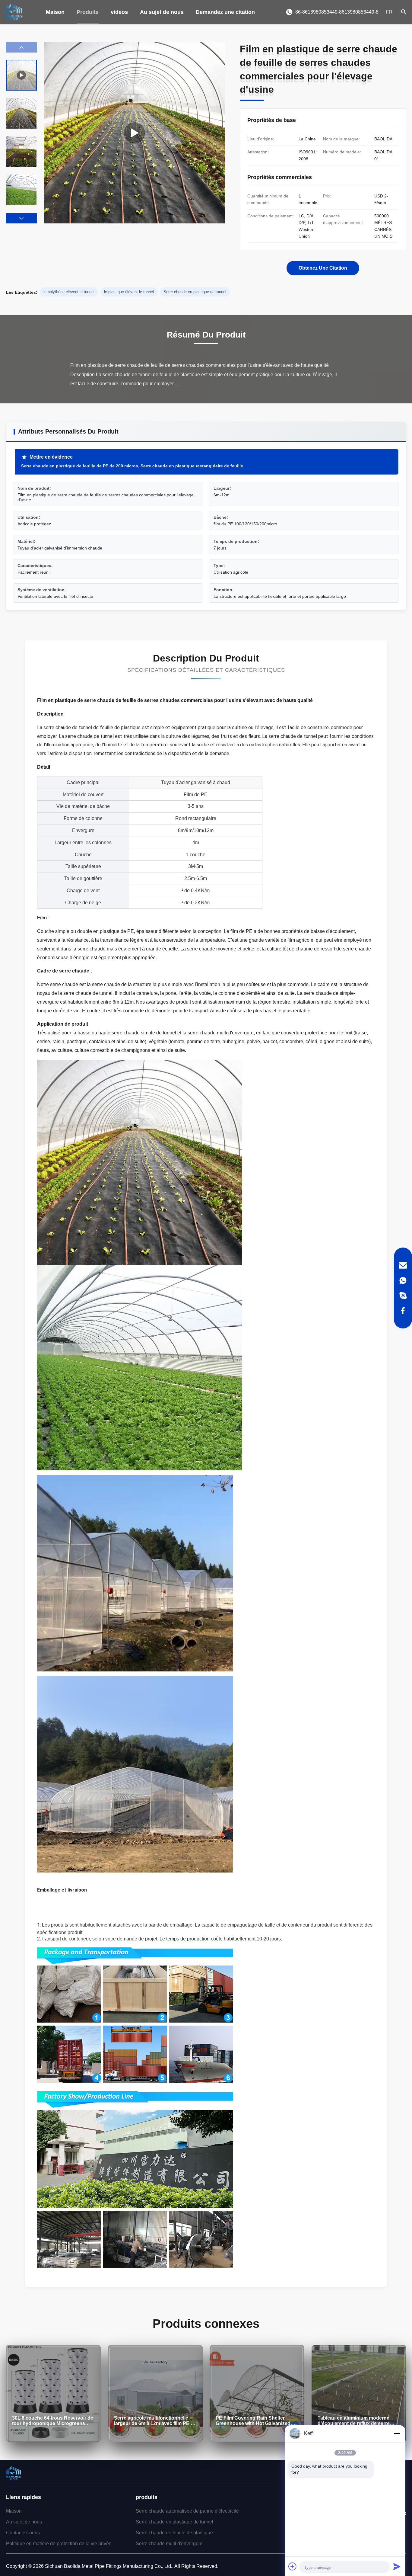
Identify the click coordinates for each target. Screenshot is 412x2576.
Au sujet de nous (162, 12)
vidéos (119, 12)
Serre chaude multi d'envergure (169, 2544)
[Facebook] (403, 1311)
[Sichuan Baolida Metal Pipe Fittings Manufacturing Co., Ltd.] (14, 12)
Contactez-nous (23, 2533)
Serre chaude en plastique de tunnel (174, 2522)
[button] (21, 218)
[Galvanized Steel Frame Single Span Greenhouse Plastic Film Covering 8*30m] (135, 133)
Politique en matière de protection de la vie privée (59, 2544)
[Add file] (293, 2566)
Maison (55, 12)
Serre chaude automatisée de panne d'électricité (187, 2511)
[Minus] (397, 2433)
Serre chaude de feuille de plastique (174, 2533)
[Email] (403, 1265)
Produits (88, 12)
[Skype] (403, 1296)
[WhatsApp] (403, 1280)
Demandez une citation (225, 12)
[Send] (397, 2566)
